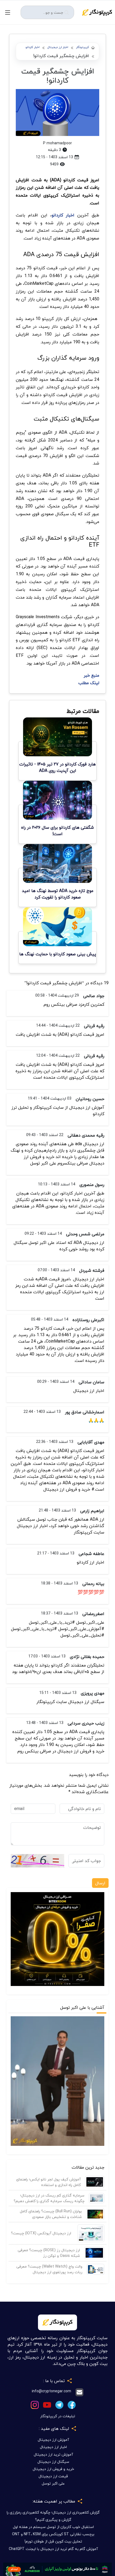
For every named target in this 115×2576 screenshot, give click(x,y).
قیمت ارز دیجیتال (53, 2476)
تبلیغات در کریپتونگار (58, 2416)
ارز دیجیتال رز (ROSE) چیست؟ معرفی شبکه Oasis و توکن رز (49, 2253)
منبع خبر (91, 675)
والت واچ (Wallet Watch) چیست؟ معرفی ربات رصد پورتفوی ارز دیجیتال (49, 2269)
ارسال (100, 1883)
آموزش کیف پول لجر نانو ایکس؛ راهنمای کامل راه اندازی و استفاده (48, 2182)
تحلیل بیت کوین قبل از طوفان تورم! (53, 2541)
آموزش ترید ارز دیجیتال (53, 2454)
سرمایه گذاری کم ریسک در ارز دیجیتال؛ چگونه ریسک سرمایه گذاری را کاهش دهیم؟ (49, 2198)
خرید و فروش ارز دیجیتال (53, 2469)
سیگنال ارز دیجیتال (53, 2462)
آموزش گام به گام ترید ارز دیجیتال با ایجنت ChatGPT (53, 2549)
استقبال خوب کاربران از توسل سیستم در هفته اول (53, 2527)
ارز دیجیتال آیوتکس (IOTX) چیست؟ (41, 2233)
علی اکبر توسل (53, 2483)
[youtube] (47, 2404)
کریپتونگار (83, 47)
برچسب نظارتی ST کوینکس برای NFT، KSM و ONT (53, 2534)
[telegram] (59, 2404)
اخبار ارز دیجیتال (58, 47)
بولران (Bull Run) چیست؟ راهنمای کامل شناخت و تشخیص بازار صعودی (51, 2214)
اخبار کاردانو (32, 47)
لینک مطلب (89, 683)
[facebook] (72, 2404)
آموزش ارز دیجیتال (53, 2440)
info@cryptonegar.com (51, 2391)
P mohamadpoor (57, 143)
